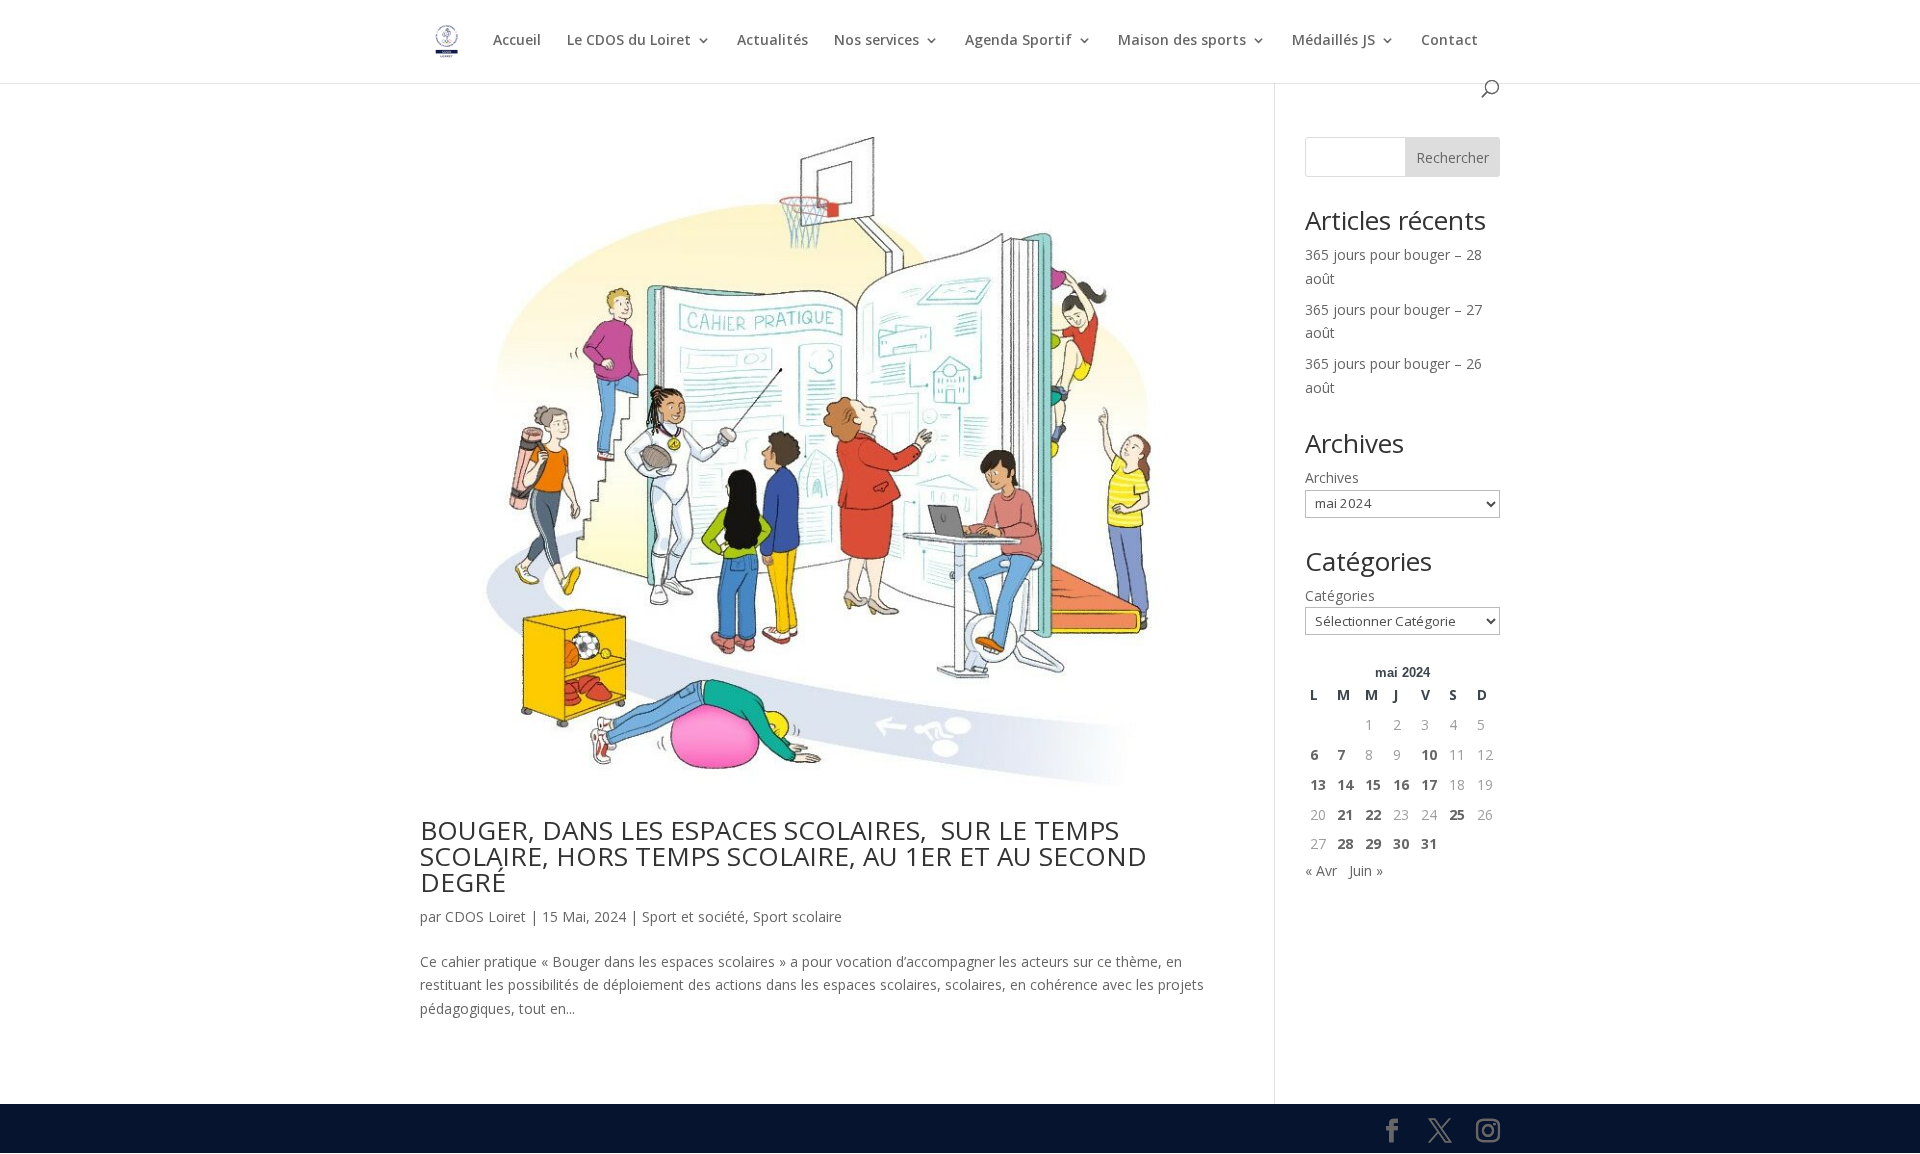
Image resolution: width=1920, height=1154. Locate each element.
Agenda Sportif (1018, 41)
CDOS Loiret (485, 916)
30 (1401, 843)
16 (1401, 784)
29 (1373, 843)
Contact (1449, 41)
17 (1429, 784)
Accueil (517, 41)
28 (1345, 843)
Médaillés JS (1333, 41)
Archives (1332, 477)
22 (1373, 814)
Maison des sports (1182, 41)
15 (1373, 784)
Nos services (876, 41)
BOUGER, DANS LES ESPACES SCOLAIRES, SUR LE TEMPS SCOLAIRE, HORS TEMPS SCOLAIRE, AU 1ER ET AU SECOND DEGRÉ (783, 856)
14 (1345, 784)
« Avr (1321, 870)
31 (1429, 843)
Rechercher (1452, 157)
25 (1457, 814)
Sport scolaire (797, 916)
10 (1429, 754)
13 (1318, 784)
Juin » (1366, 870)
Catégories (1340, 595)
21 (1345, 814)
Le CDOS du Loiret (629, 41)
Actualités (772, 41)
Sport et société (693, 916)
